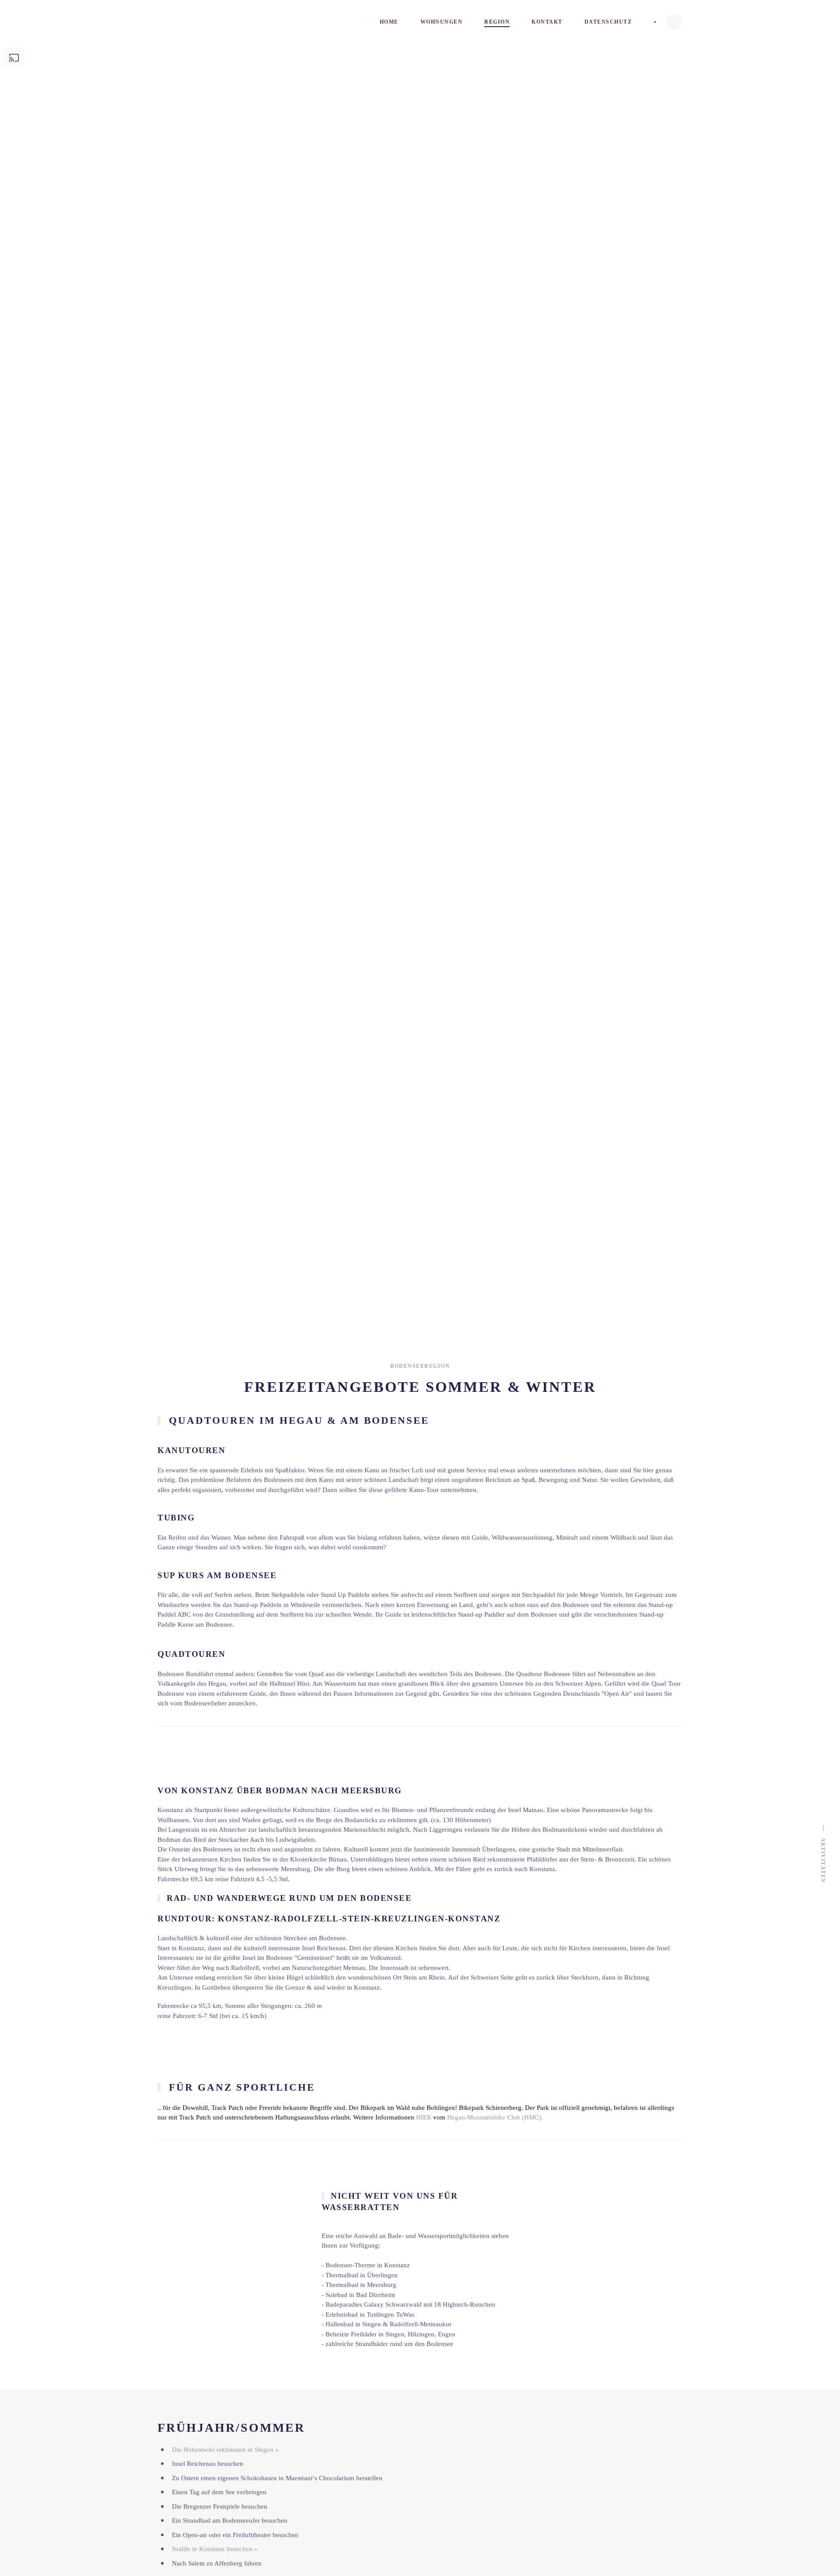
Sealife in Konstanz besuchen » (215, 2549)
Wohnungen (442, 22)
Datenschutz (608, 22)
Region (497, 22)
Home (389, 22)
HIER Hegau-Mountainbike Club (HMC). (479, 2117)
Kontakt (547, 22)
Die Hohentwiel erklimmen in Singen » (225, 2450)
